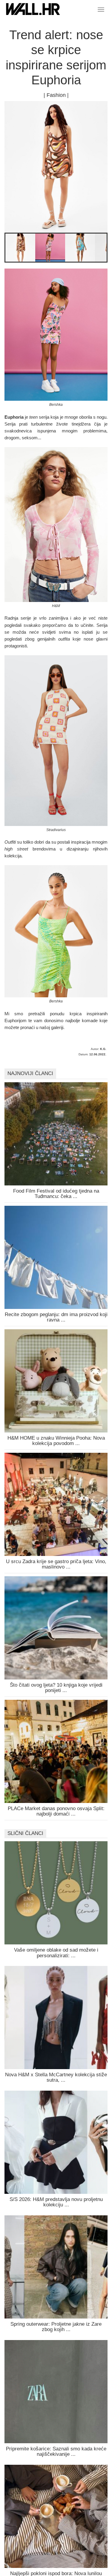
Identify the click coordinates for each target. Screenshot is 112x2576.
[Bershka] (20, 249)
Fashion (56, 95)
